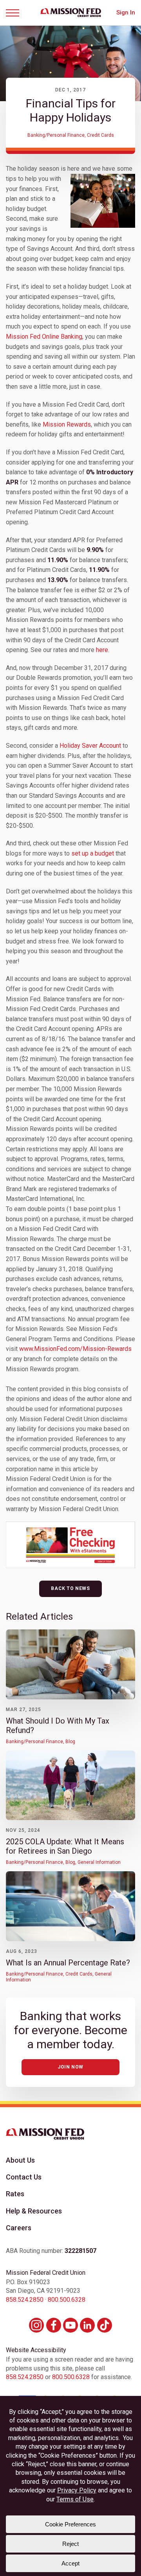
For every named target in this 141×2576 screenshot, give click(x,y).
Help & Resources (34, 2211)
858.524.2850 (25, 2300)
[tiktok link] (105, 2325)
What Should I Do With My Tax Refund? (58, 1726)
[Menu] (15, 13)
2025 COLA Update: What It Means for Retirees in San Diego (65, 1846)
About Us (20, 2160)
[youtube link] (70, 2325)
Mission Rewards (67, 424)
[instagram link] (36, 2325)
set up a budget (93, 853)
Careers (19, 2228)
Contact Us (24, 2177)
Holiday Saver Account (90, 746)
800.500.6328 (67, 2300)
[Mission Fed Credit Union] (71, 13)
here (102, 650)
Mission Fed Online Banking (44, 337)
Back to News (70, 1588)
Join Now (70, 2067)
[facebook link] (54, 2325)
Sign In (126, 13)
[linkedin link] (87, 2325)
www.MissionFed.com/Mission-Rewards (75, 1349)
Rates (15, 2194)
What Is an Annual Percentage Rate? (68, 1963)
